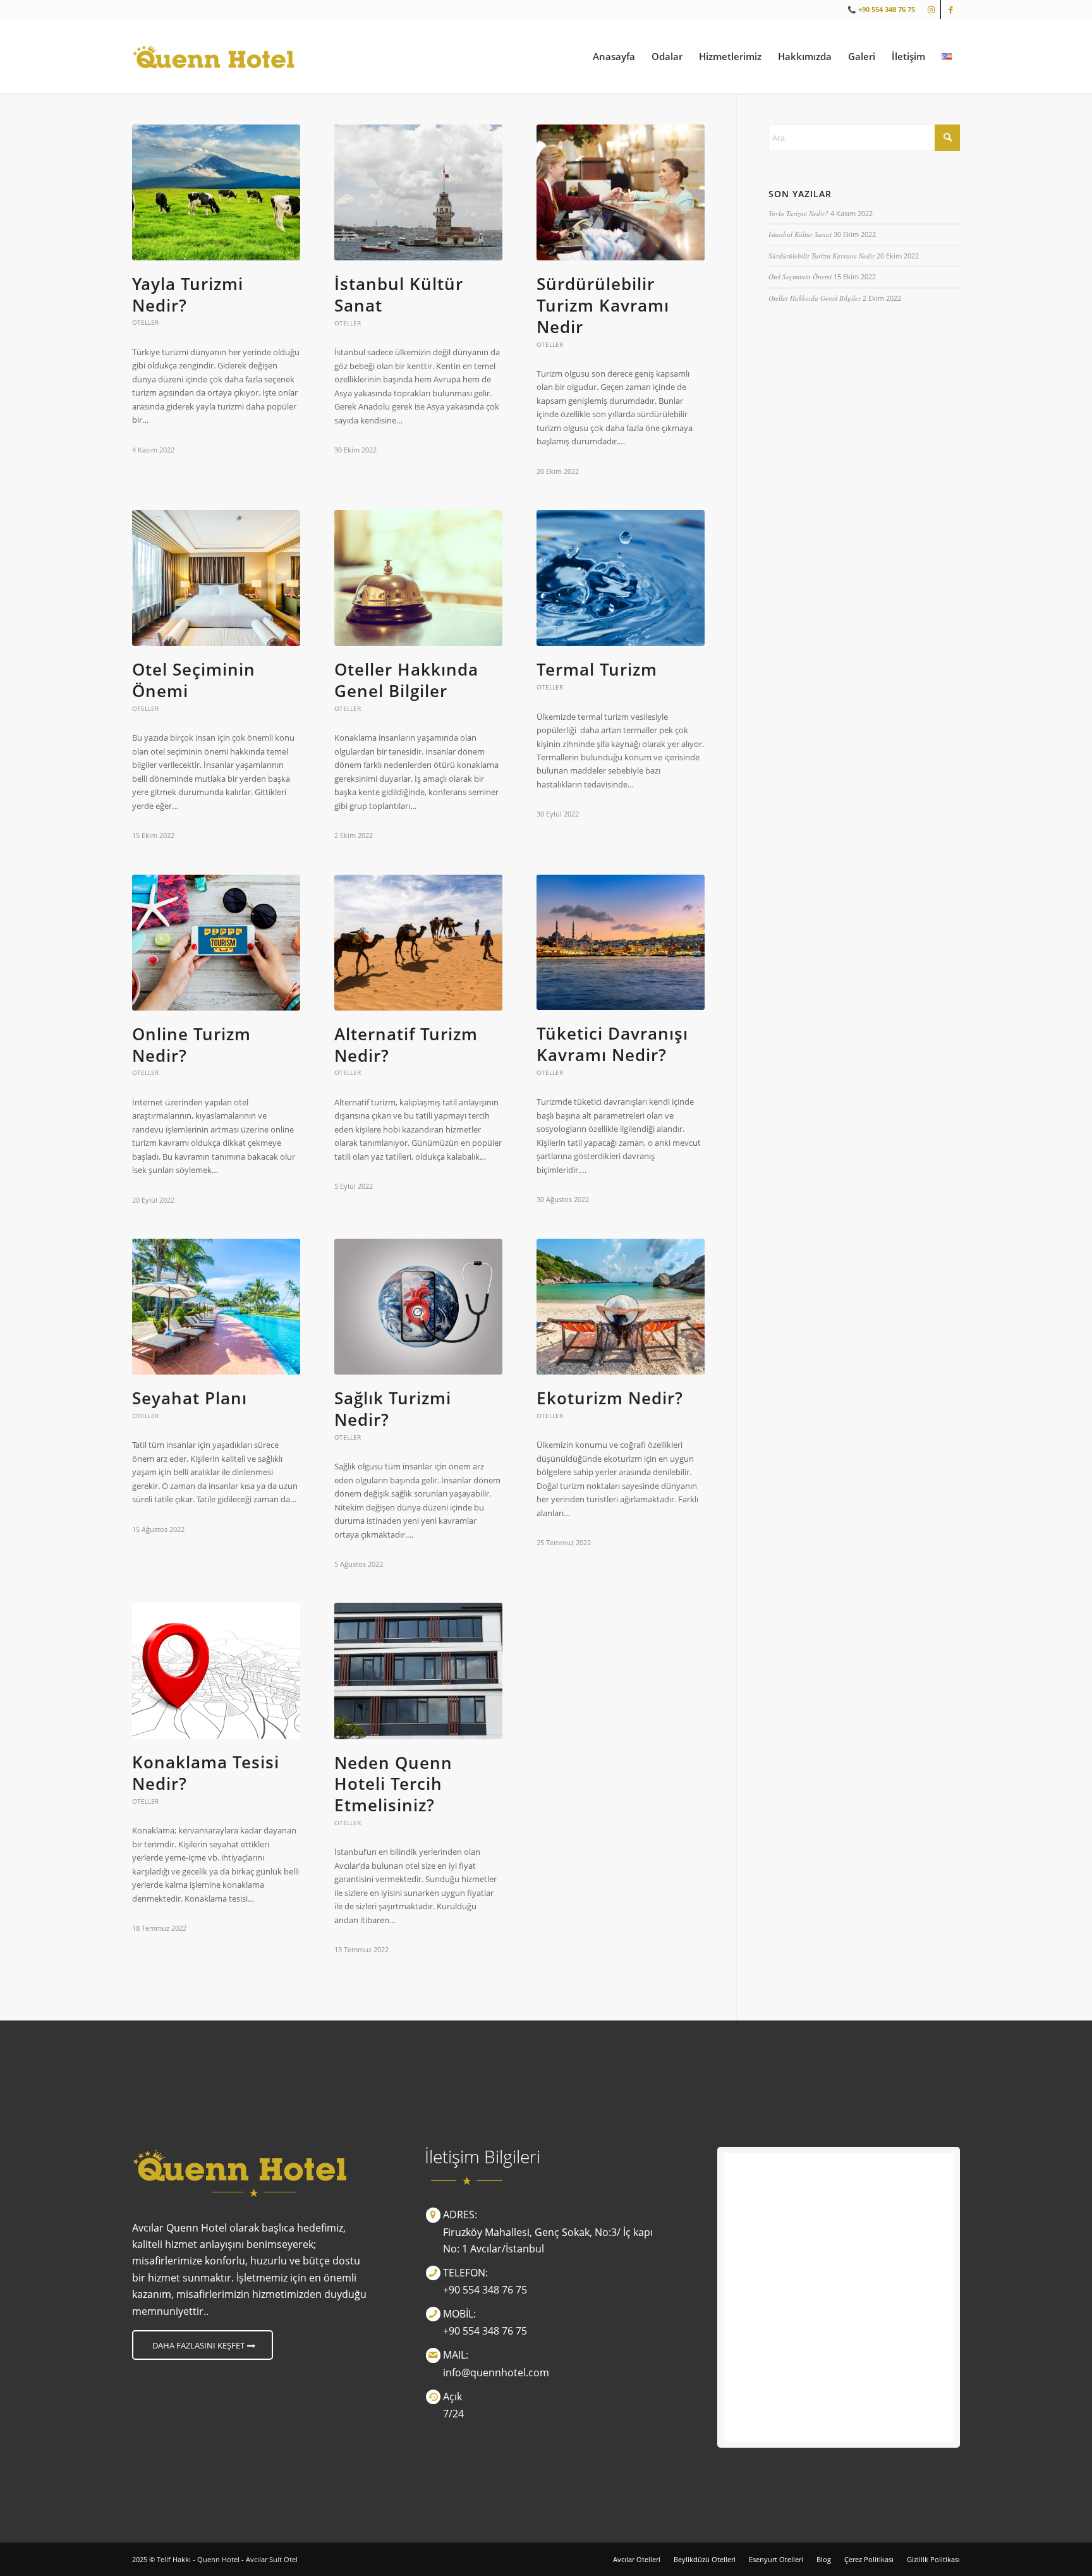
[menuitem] (614, 56)
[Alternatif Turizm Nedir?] (418, 943)
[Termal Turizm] (621, 578)
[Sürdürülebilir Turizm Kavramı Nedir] (621, 192)
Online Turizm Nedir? (191, 1045)
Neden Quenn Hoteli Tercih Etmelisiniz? (393, 1784)
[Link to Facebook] (950, 9)
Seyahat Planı (190, 1398)
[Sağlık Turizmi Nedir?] (418, 1307)
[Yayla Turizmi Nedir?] (216, 192)
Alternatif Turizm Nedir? (406, 1045)
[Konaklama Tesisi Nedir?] (216, 1671)
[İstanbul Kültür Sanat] (418, 192)
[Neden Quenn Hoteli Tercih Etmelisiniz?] (418, 1671)
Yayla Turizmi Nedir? (188, 295)
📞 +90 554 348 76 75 (881, 9)
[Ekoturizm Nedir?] (621, 1307)
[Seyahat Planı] (216, 1307)
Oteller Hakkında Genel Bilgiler (406, 680)
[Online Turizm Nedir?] (216, 943)
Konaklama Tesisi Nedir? (206, 1773)
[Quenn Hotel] (213, 56)
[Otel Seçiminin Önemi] (216, 578)
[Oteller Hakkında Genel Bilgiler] (418, 578)
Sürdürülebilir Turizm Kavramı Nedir (603, 305)
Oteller (145, 322)
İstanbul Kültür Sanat (399, 295)
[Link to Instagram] (931, 9)
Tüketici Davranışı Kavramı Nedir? (612, 1044)
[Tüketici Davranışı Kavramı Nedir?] (621, 943)
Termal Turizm (597, 669)
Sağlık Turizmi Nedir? (393, 1409)
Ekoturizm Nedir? (610, 1398)
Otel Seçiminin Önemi (194, 680)
